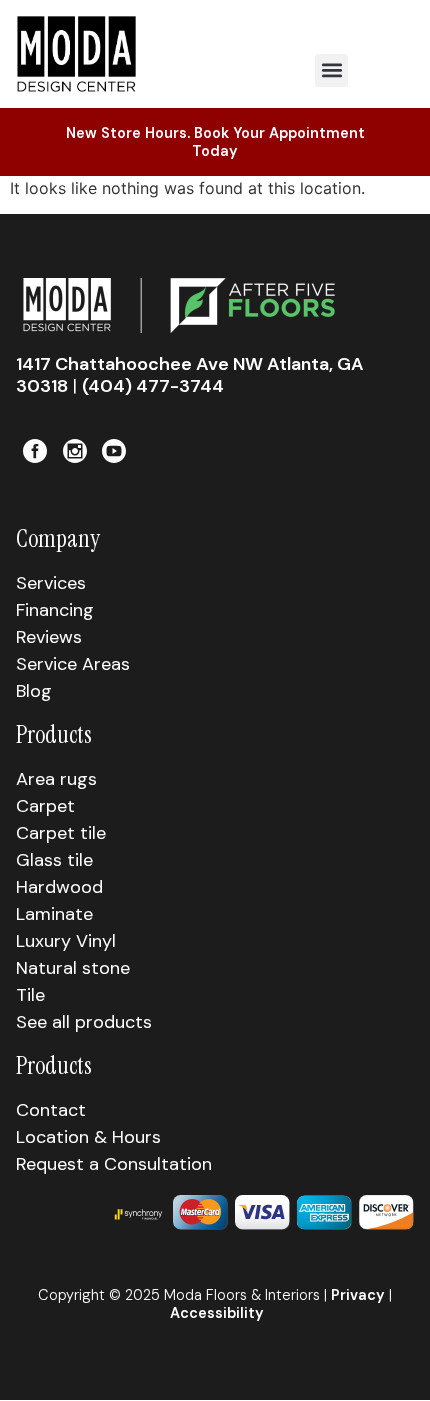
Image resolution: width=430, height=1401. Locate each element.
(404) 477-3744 (153, 386)
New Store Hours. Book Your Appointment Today (215, 142)
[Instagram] (74, 451)
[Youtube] (114, 451)
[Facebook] (35, 451)
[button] (331, 70)
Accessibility (217, 1313)
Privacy (358, 1295)
